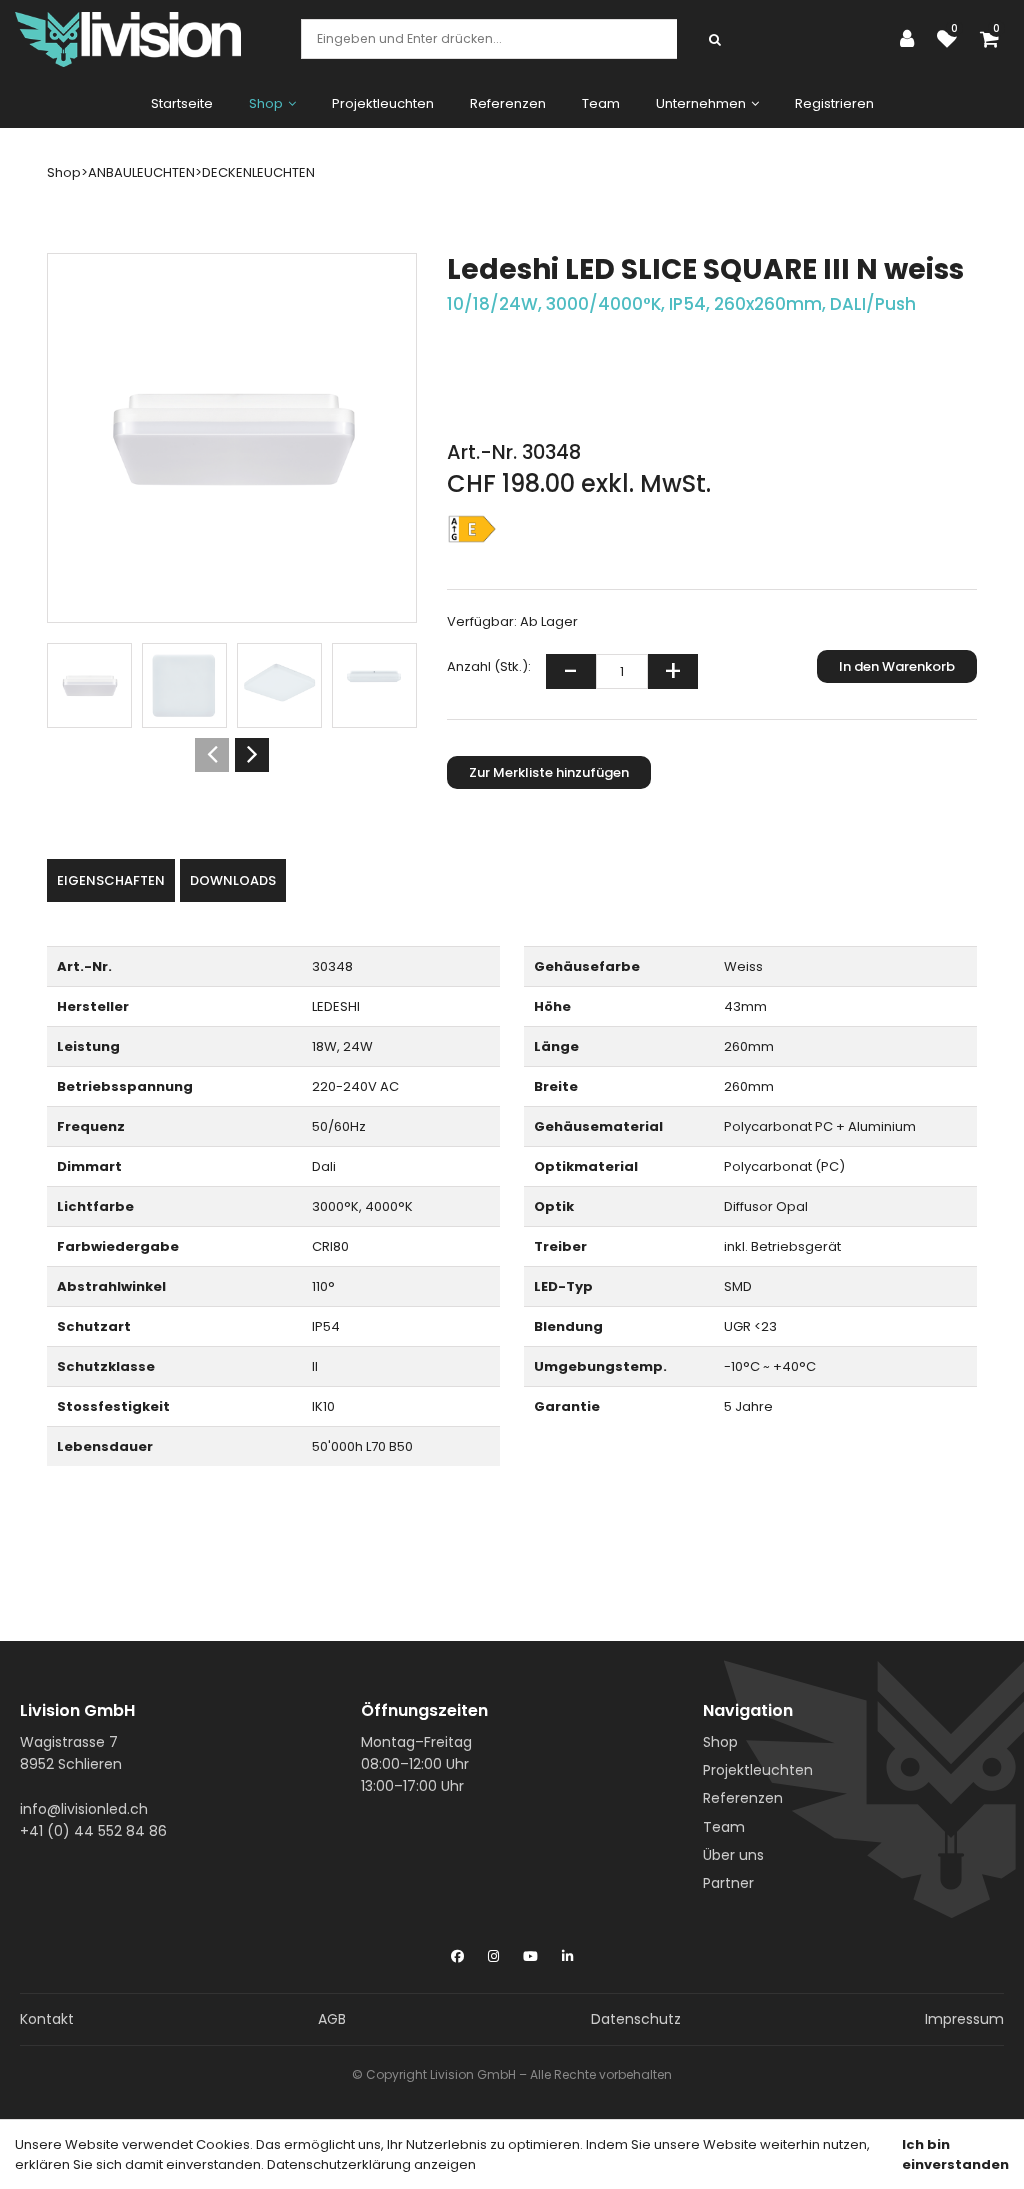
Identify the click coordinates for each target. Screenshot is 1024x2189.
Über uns (733, 1855)
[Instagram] (493, 1952)
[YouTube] (530, 1952)
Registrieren (834, 103)
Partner (728, 1883)
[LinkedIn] (567, 1952)
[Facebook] (457, 1952)
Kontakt (47, 2019)
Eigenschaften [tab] (111, 880)
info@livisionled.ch (84, 1809)
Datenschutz (636, 2019)
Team (601, 103)
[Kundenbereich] (912, 39)
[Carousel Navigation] (232, 755)
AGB (332, 2019)
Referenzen (508, 103)
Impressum (964, 2019)
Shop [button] (266, 103)
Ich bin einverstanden (955, 2154)
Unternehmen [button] (701, 103)
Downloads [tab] (233, 880)
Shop (720, 1742)
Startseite (182, 103)
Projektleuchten (383, 103)
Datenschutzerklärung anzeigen (371, 2164)
